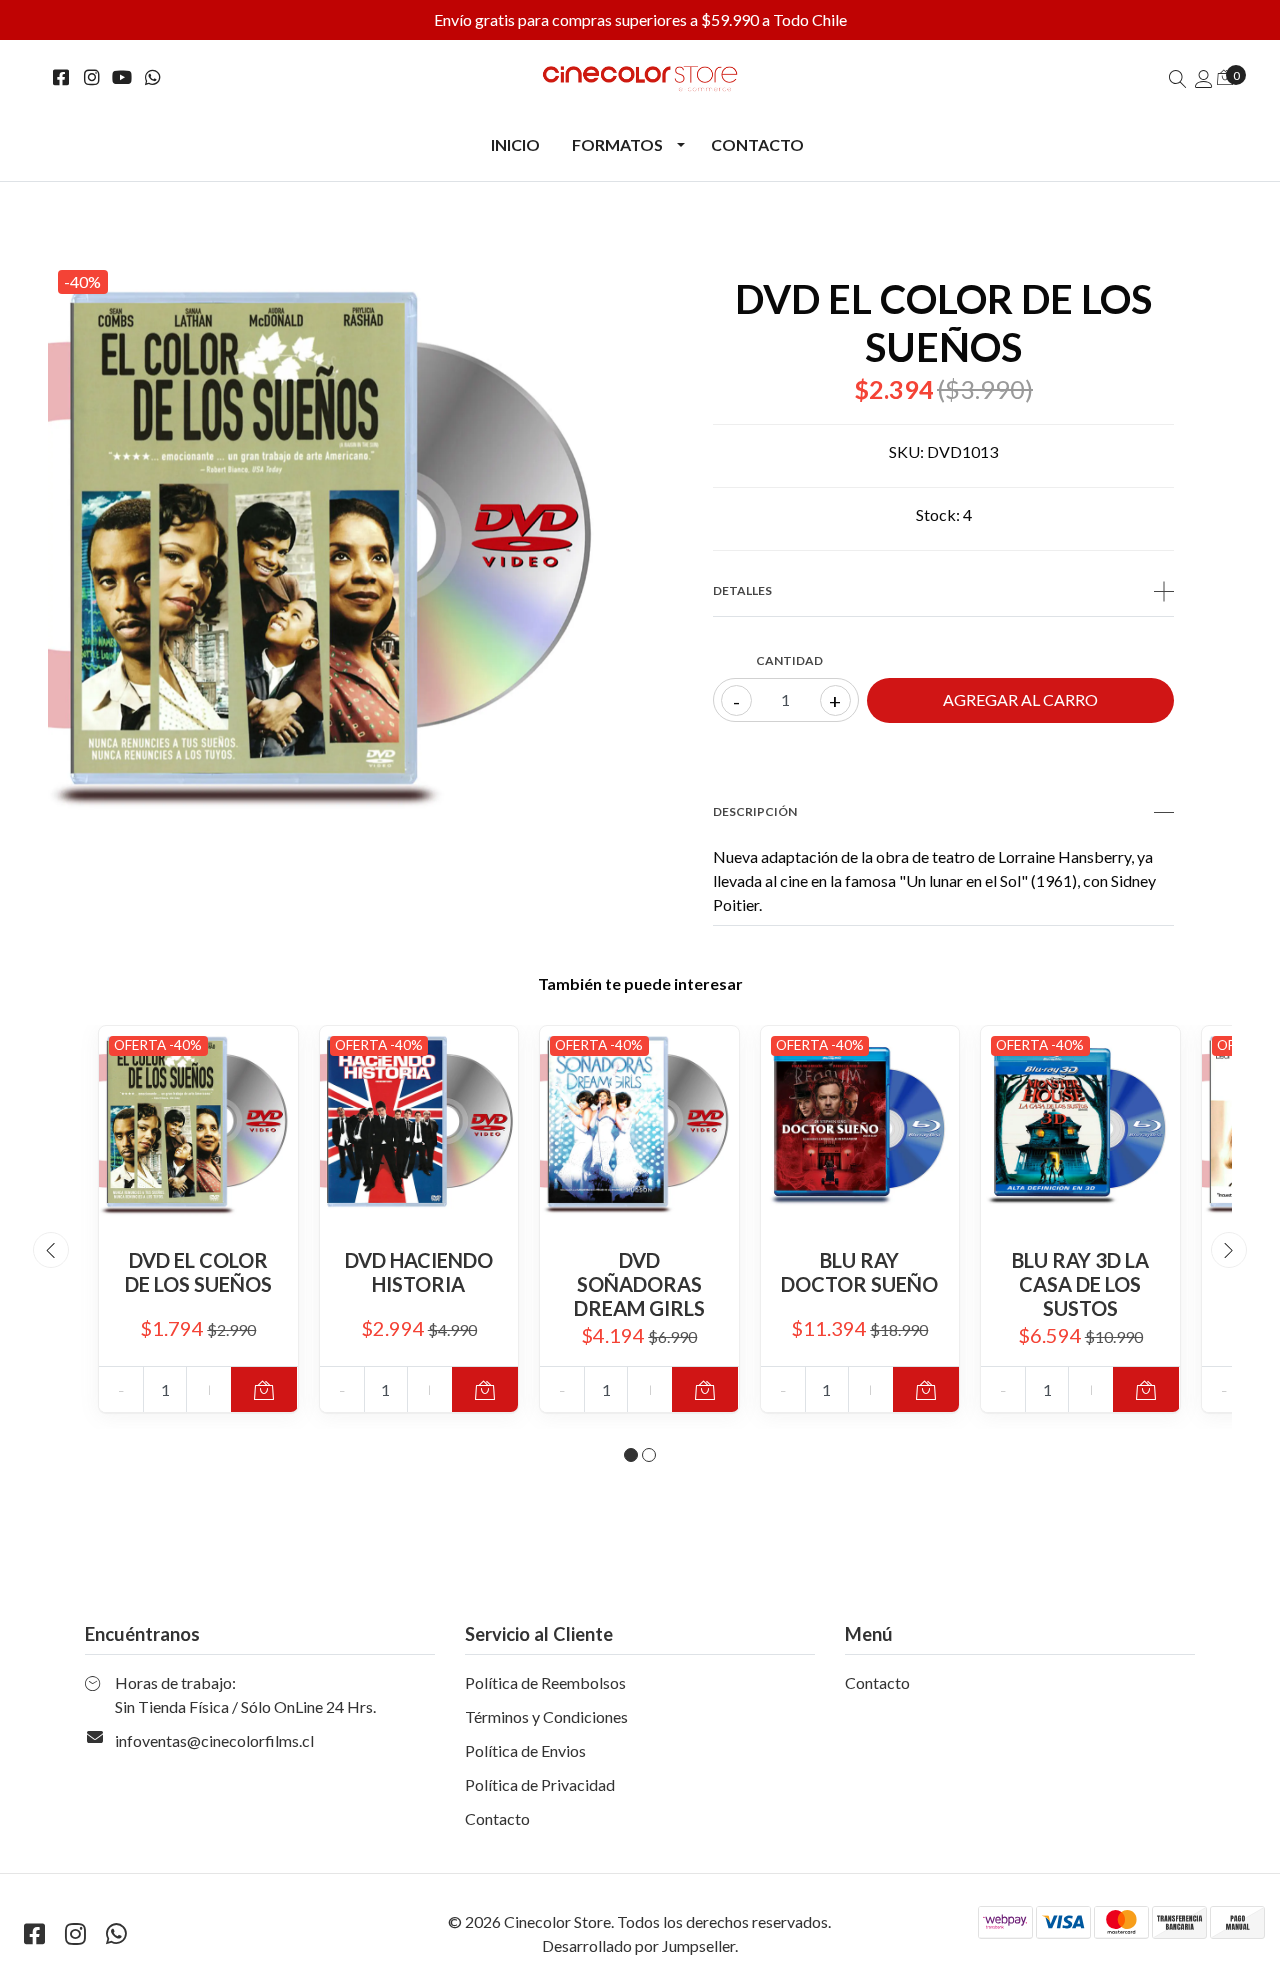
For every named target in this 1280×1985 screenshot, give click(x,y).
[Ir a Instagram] (92, 77)
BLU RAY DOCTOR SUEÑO (859, 1272)
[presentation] (51, 1250)
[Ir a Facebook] (61, 77)
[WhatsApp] (153, 77)
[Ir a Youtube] (122, 77)
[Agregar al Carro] (264, 1389)
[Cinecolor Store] (640, 78)
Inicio (515, 144)
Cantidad (789, 660)
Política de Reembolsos (545, 1682)
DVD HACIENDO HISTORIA (419, 1272)
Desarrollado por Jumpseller (638, 1945)
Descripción (755, 811)
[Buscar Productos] (1178, 78)
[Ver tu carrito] (1225, 76)
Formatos (617, 144)
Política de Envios (525, 1750)
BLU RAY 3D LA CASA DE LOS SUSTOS (1080, 1284)
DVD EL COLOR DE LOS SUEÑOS (198, 1272)
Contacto (757, 144)
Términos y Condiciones (546, 1716)
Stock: (938, 514)
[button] (631, 1455)
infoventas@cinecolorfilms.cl (214, 1740)
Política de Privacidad (540, 1784)
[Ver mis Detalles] (1204, 78)
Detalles (742, 590)
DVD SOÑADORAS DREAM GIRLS (639, 1284)
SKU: (906, 451)
